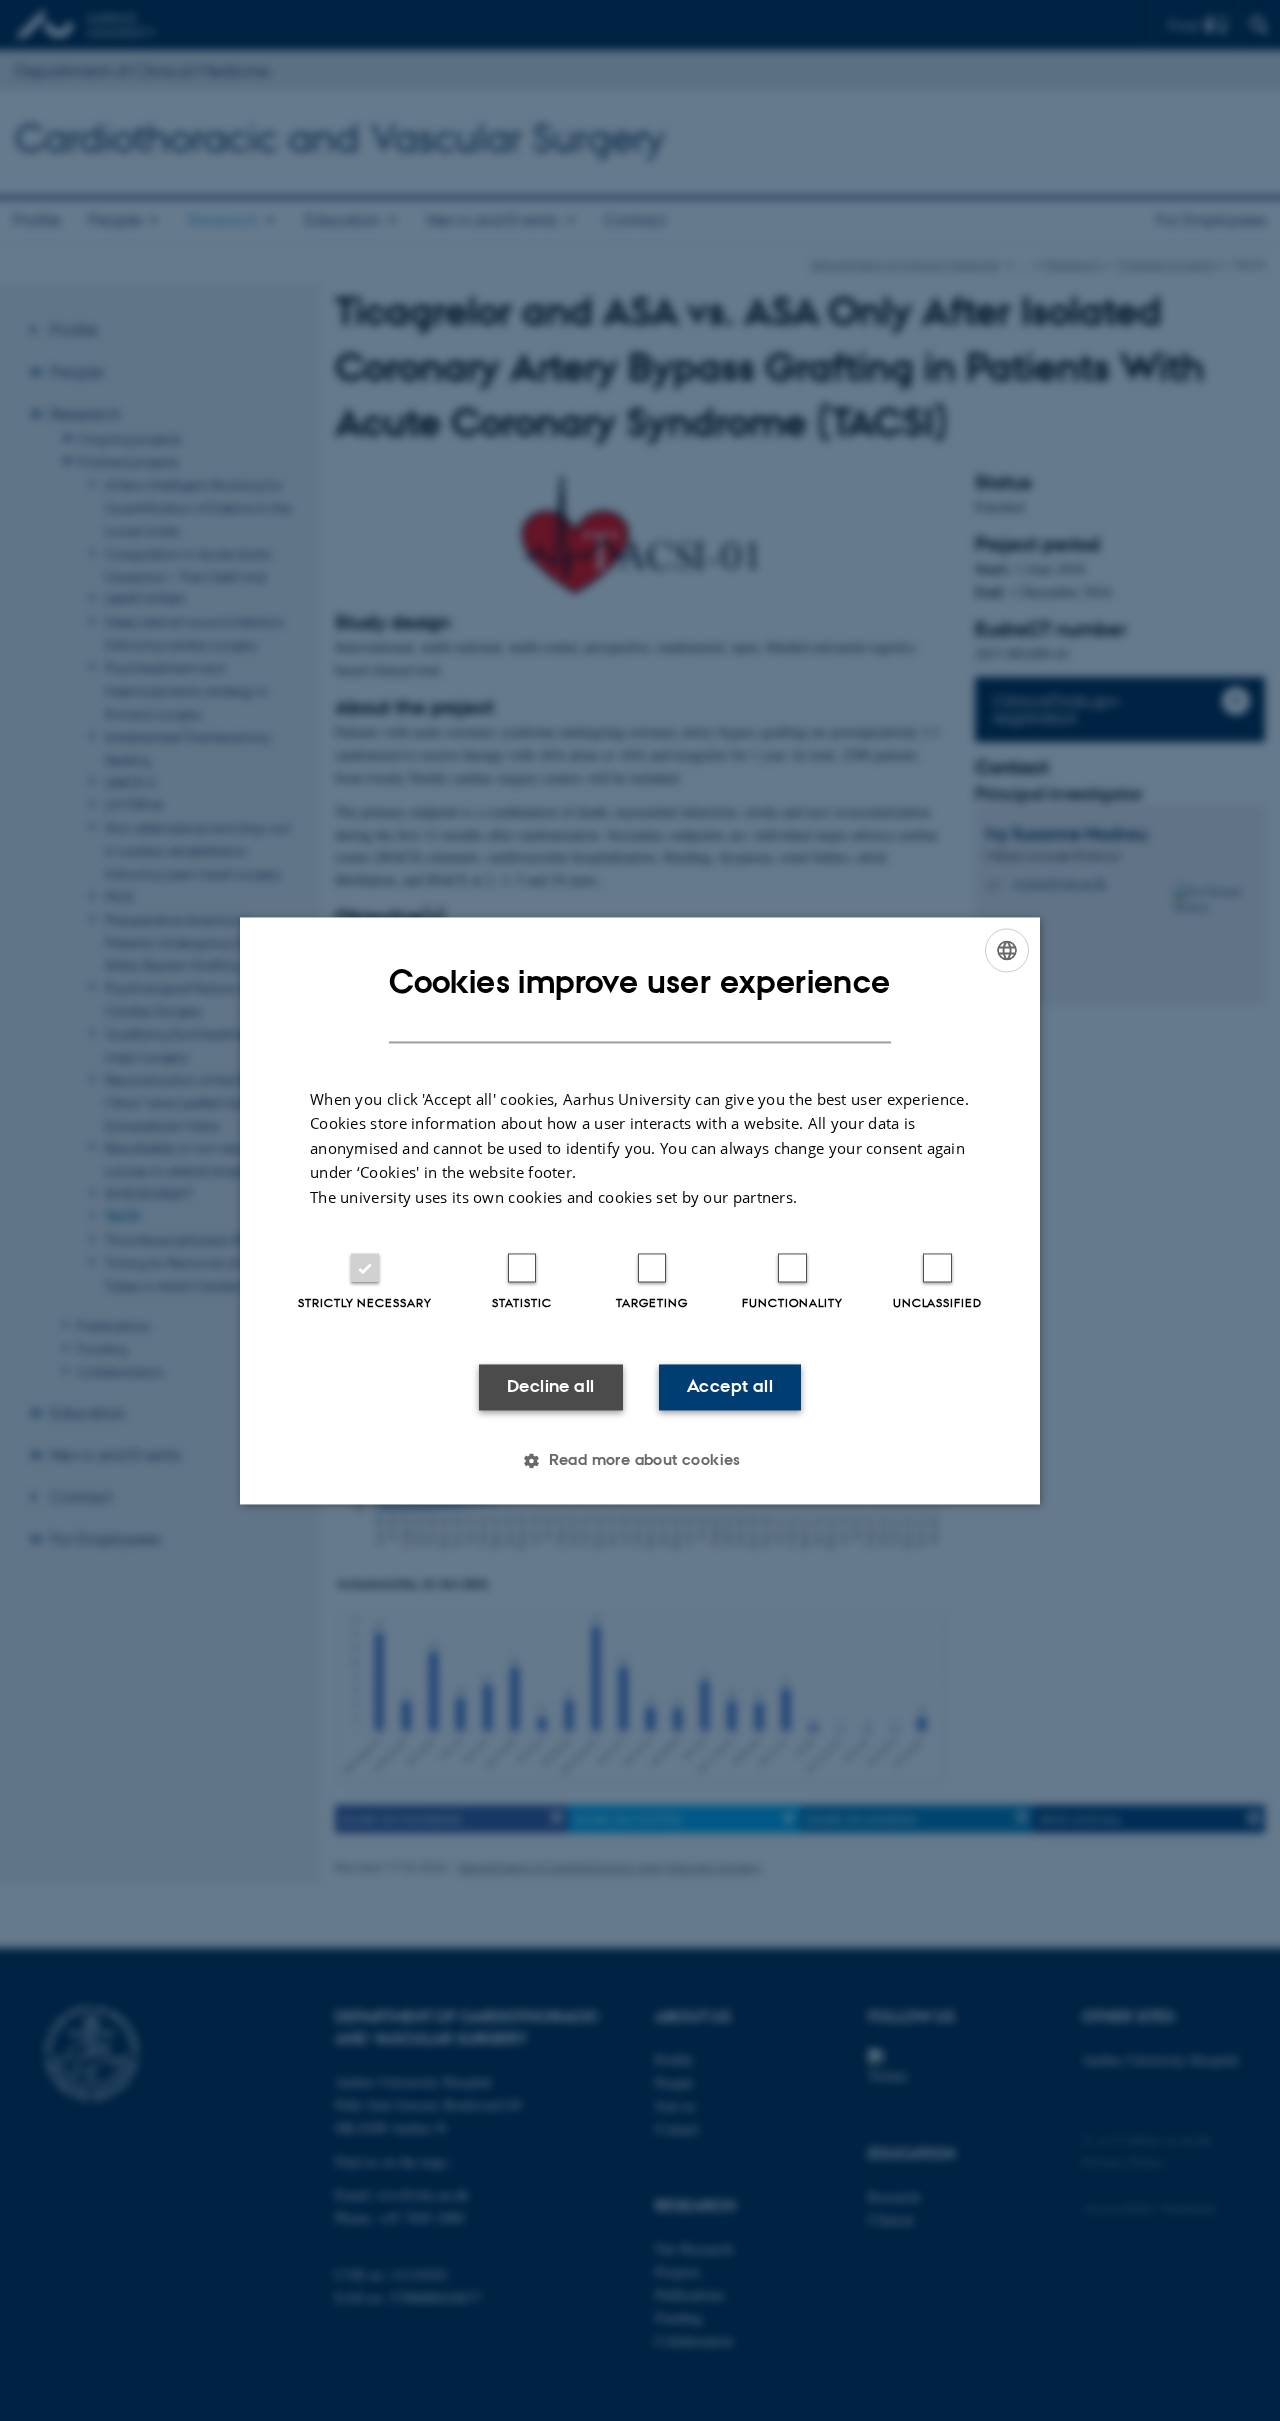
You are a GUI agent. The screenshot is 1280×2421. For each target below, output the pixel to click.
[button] (640, 1460)
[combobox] (1007, 950)
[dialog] (640, 1210)
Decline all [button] (550, 1387)
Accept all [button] (730, 1387)
